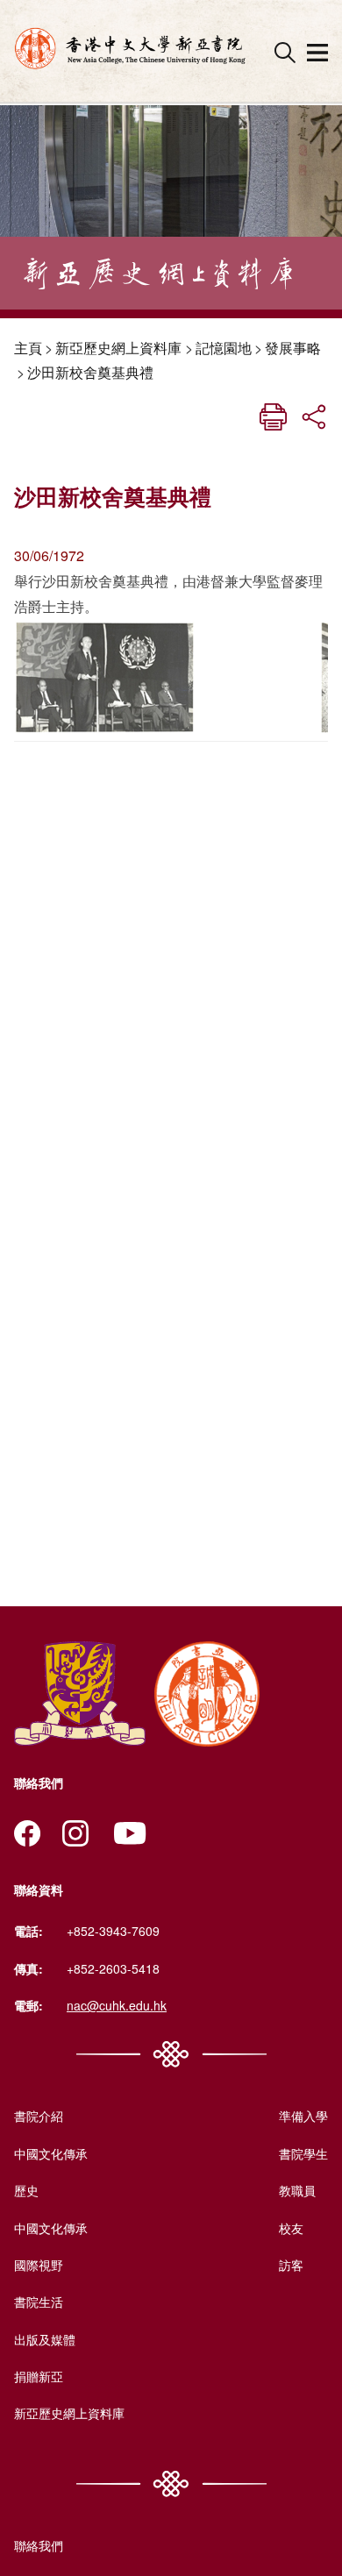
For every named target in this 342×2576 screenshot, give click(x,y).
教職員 (297, 2190)
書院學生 (303, 2153)
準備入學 (303, 2116)
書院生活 (39, 2302)
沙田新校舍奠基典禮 (90, 372)
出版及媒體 (45, 2339)
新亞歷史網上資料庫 (118, 348)
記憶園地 (224, 348)
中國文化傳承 (51, 2153)
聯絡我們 (39, 2545)
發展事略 (293, 348)
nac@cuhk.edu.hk (117, 2005)
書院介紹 (39, 2116)
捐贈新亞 (39, 2376)
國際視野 (39, 2265)
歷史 (26, 2190)
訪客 (291, 2265)
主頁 (28, 348)
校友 (291, 2228)
